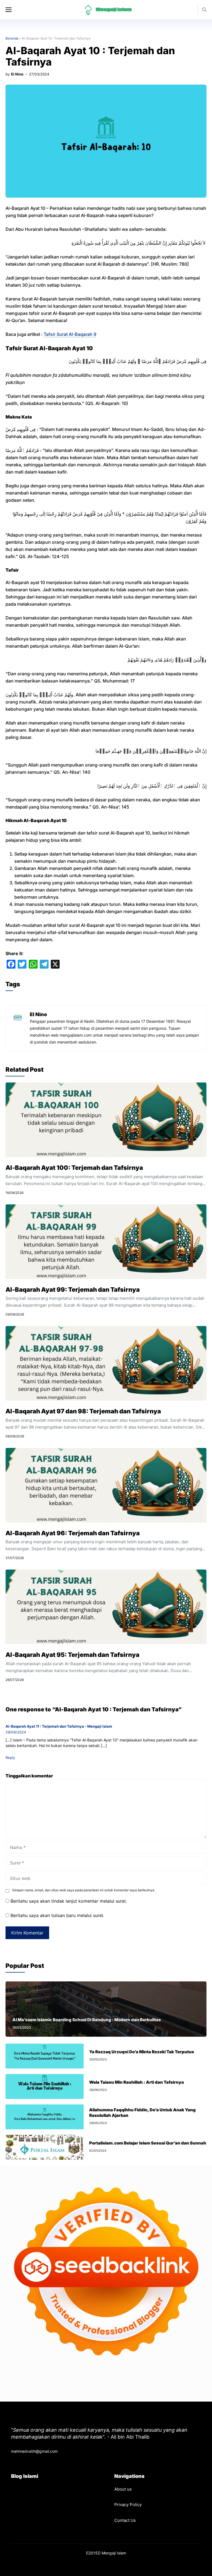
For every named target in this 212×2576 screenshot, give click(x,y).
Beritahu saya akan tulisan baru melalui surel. (57, 1915)
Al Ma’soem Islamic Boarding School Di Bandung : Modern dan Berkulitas (87, 2020)
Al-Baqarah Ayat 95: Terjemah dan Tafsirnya (72, 1655)
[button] (204, 10)
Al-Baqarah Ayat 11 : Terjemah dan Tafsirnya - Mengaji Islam (59, 1726)
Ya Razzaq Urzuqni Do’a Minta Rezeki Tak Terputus (142, 2052)
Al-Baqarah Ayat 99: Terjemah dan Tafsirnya (73, 1290)
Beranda (12, 38)
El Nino (17, 74)
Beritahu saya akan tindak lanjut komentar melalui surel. (69, 1901)
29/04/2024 (16, 1732)
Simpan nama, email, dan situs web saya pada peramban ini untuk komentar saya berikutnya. (84, 1890)
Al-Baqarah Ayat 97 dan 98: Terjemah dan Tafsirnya (83, 1411)
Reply (10, 1758)
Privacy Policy (128, 2505)
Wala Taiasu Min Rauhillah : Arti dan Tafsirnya (137, 2082)
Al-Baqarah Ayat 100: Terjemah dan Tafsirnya (74, 1168)
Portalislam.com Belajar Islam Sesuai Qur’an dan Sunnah (148, 2143)
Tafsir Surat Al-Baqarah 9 (70, 334)
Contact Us (125, 2520)
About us (123, 2489)
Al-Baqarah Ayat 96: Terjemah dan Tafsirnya (73, 1533)
